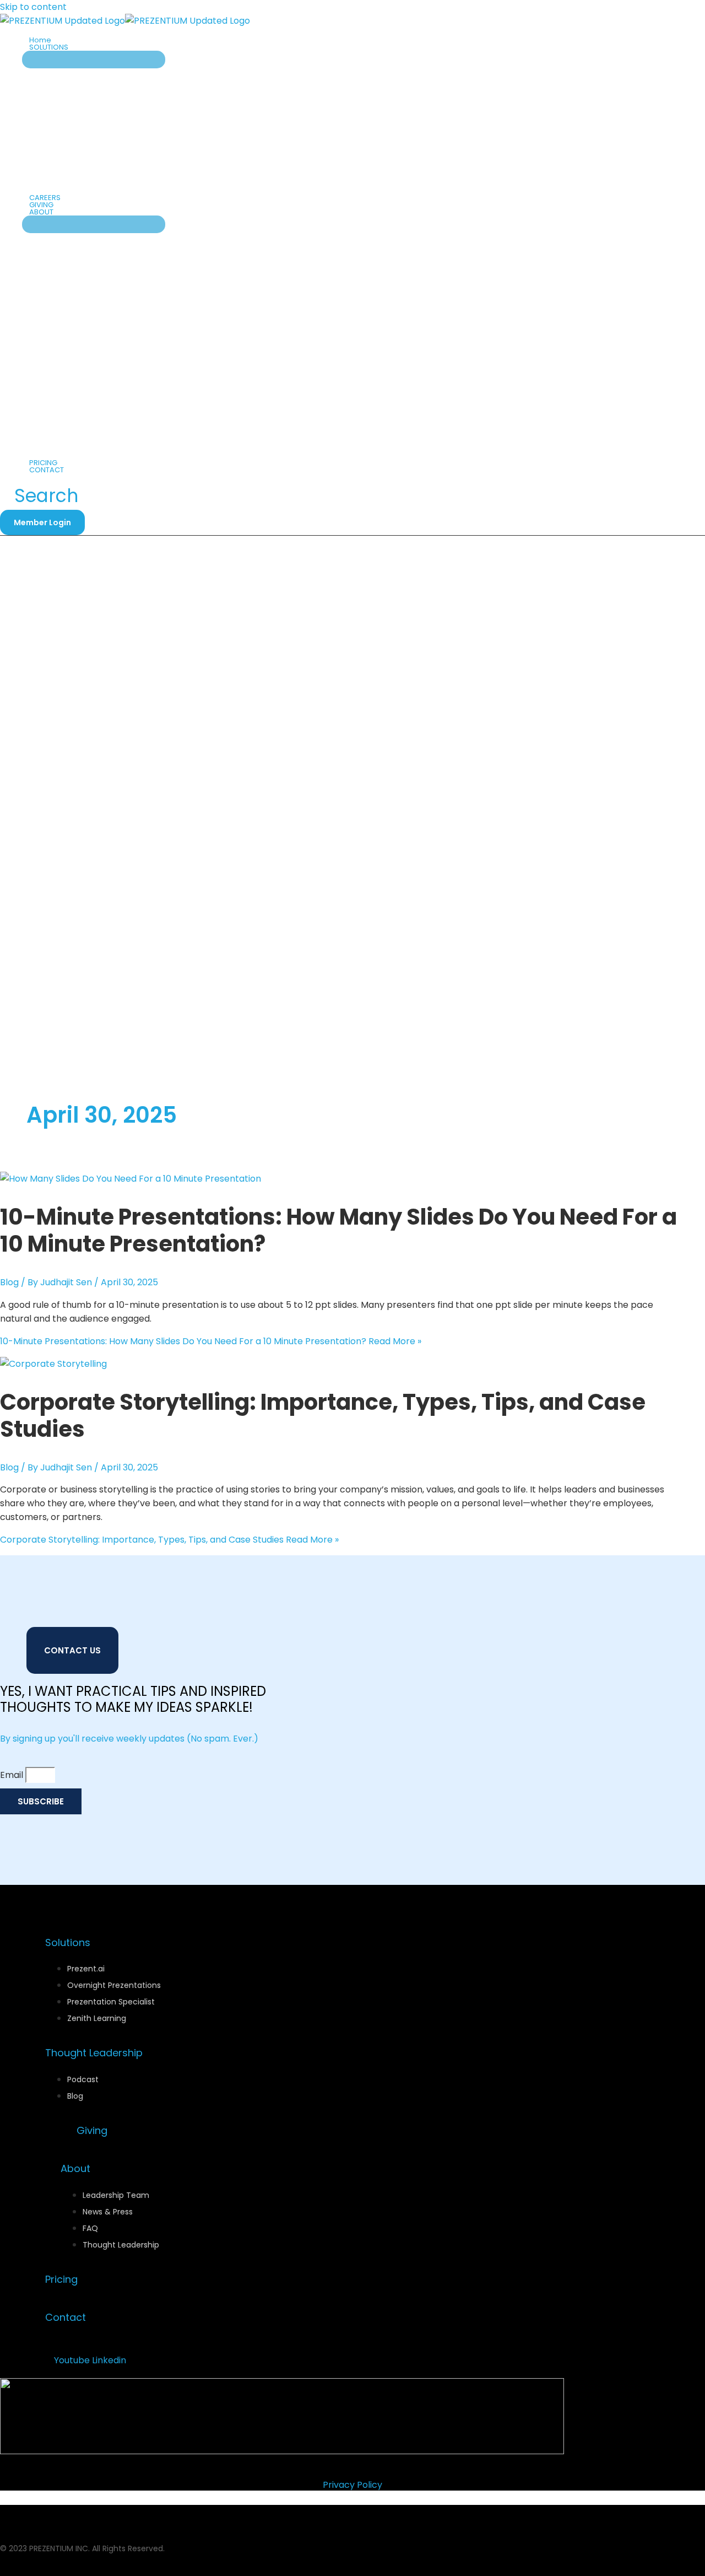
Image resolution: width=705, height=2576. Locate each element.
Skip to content (33, 7)
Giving (92, 2130)
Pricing (61, 2279)
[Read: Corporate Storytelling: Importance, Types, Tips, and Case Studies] (53, 1364)
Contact (66, 2317)
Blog (9, 1282)
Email (13, 1775)
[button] (73, 47)
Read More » (211, 1341)
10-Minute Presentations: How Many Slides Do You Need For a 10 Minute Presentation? (338, 1230)
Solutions (68, 1942)
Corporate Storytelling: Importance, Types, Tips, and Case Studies (323, 1416)
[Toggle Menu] (94, 60)
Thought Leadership (94, 2053)
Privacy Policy (352, 2485)
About (75, 2168)
